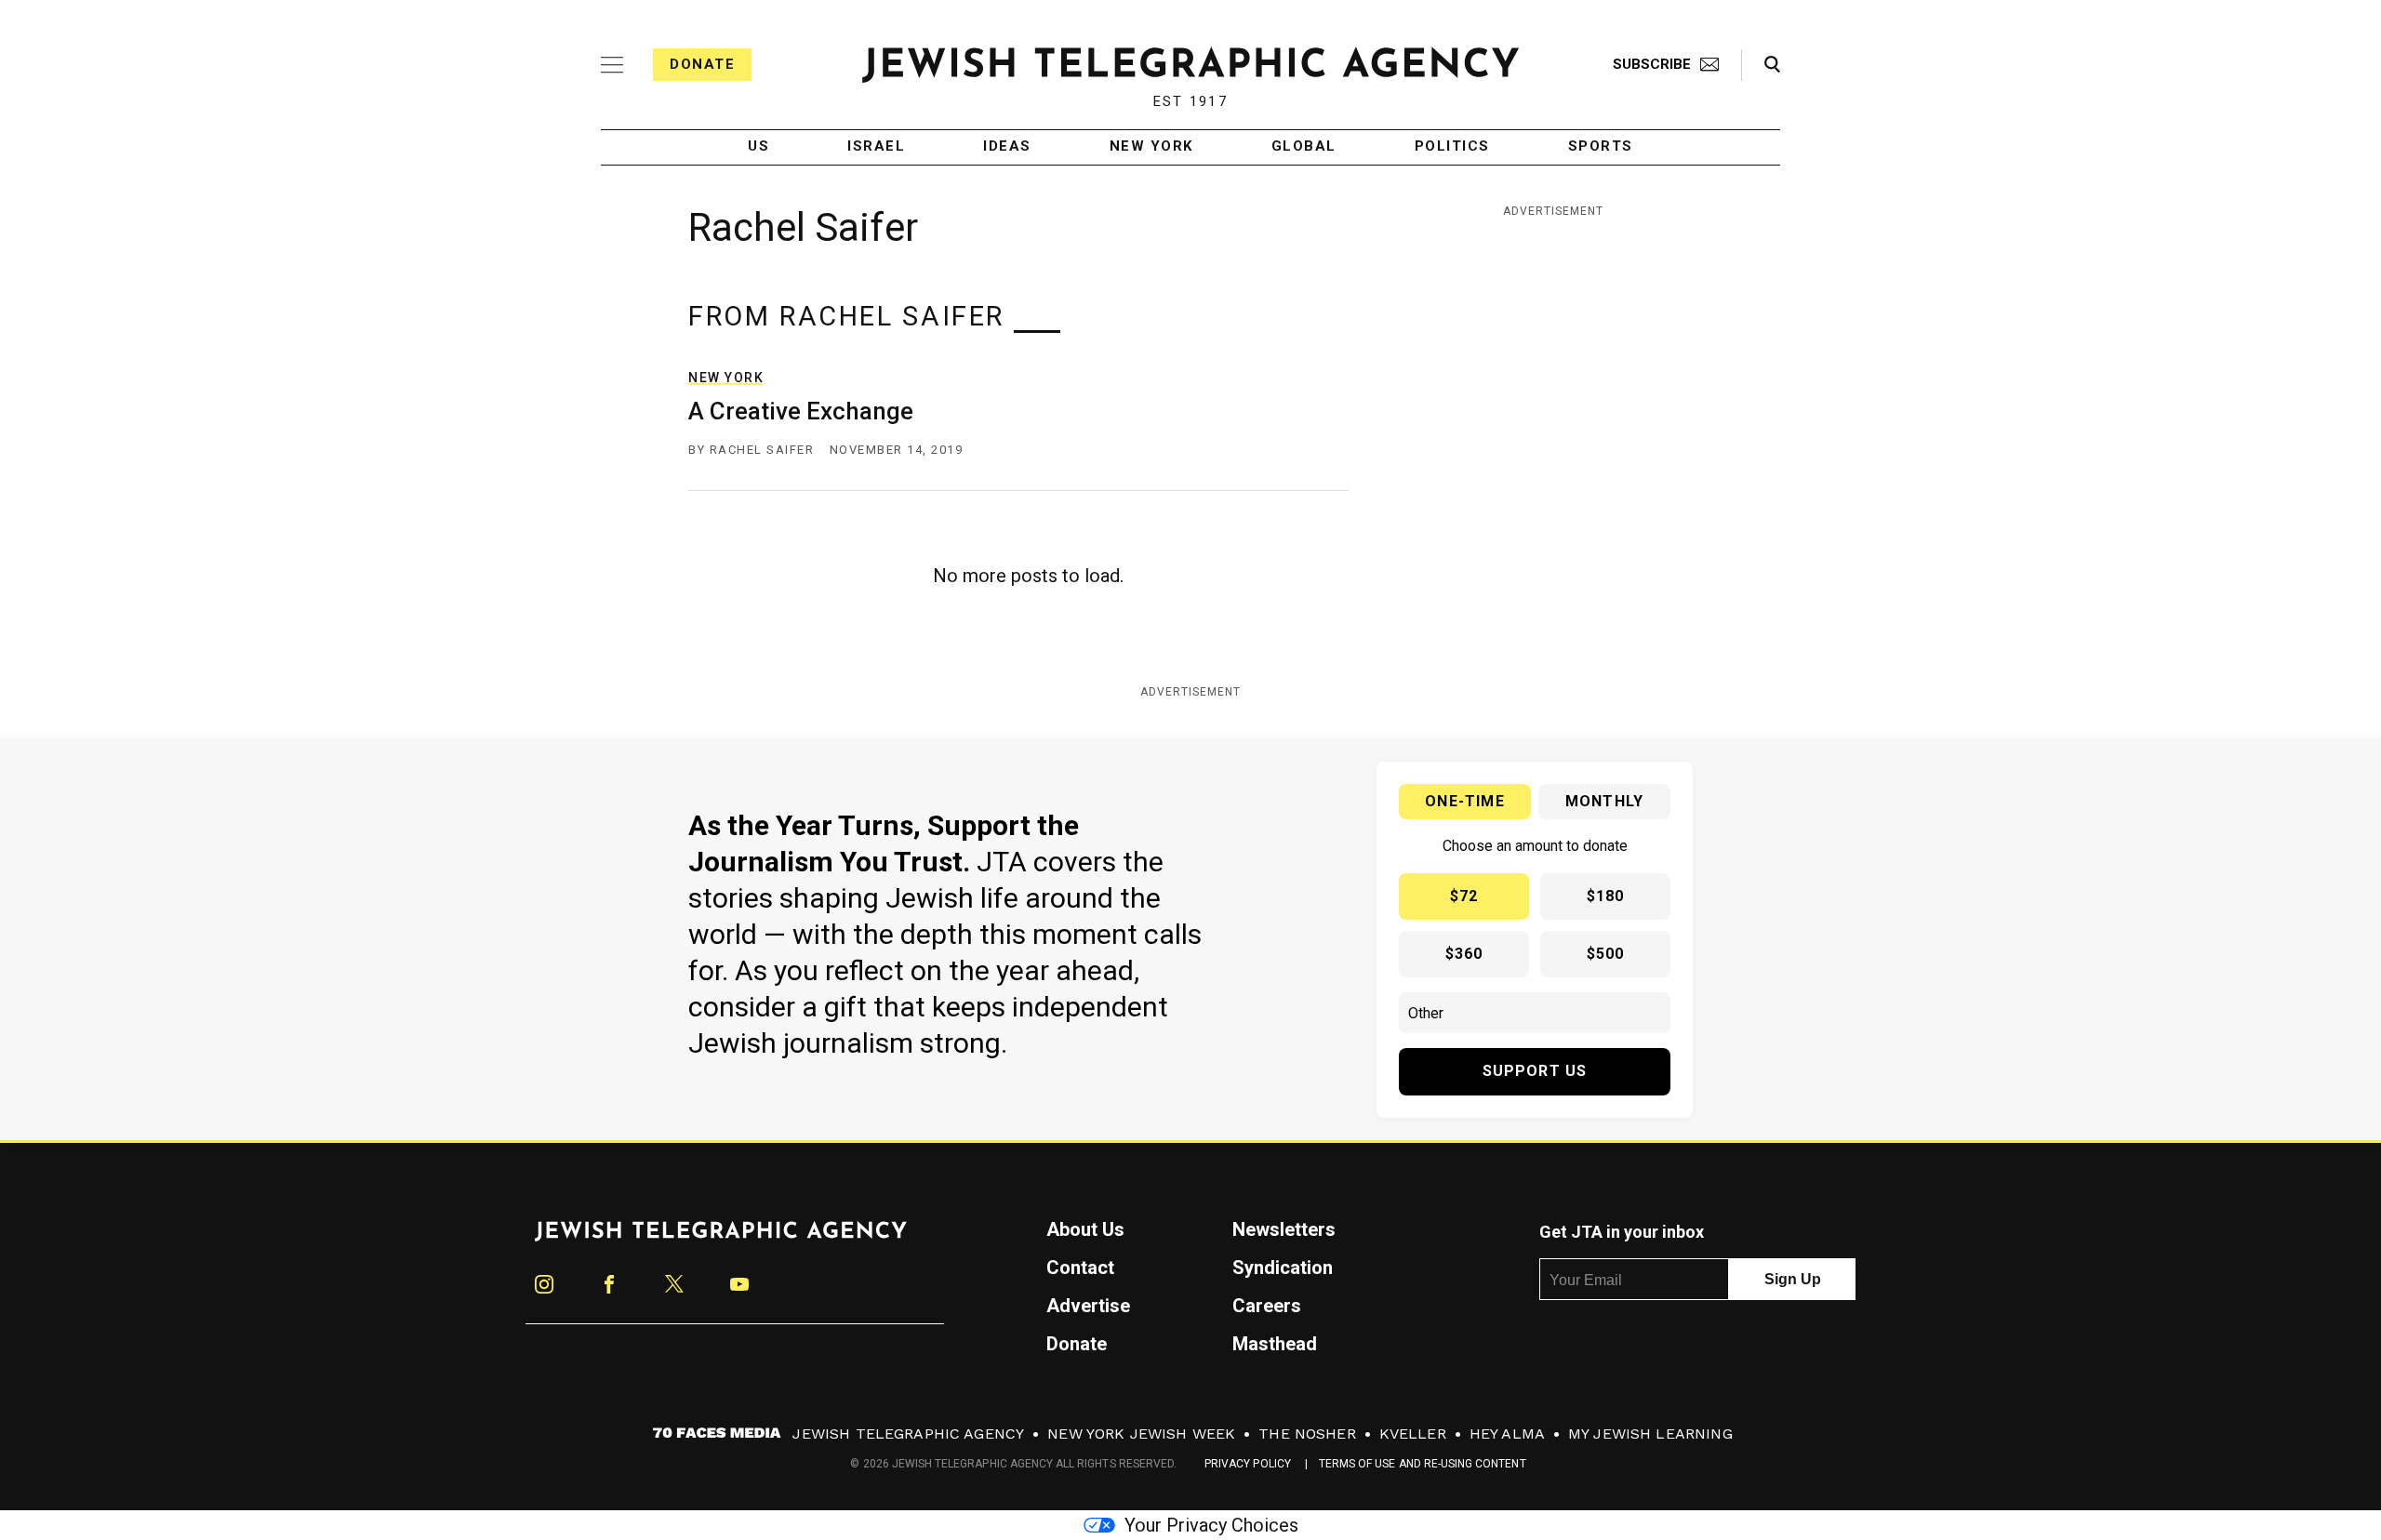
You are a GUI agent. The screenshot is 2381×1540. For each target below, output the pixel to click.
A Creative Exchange (801, 411)
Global (1304, 147)
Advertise (1088, 1306)
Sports (1601, 147)
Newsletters (1284, 1229)
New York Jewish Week (1141, 1434)
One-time (1465, 801)
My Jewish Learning (1650, 1434)
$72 (1464, 896)
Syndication (1283, 1268)
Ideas (1007, 147)
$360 (1464, 954)
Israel (876, 147)
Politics (1452, 147)
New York (1151, 147)
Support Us (1535, 1071)
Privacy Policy (1248, 1464)
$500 (1606, 954)
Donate (702, 64)
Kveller (1413, 1434)
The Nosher (1307, 1434)
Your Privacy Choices (1211, 1525)
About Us (1085, 1229)
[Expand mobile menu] (612, 65)
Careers (1267, 1306)
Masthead (1275, 1344)
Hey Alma (1507, 1434)
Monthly (1604, 801)
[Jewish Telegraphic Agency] (721, 1239)
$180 (1606, 896)
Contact (1080, 1268)
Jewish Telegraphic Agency (908, 1434)
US (758, 147)
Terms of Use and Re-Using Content (1423, 1464)
